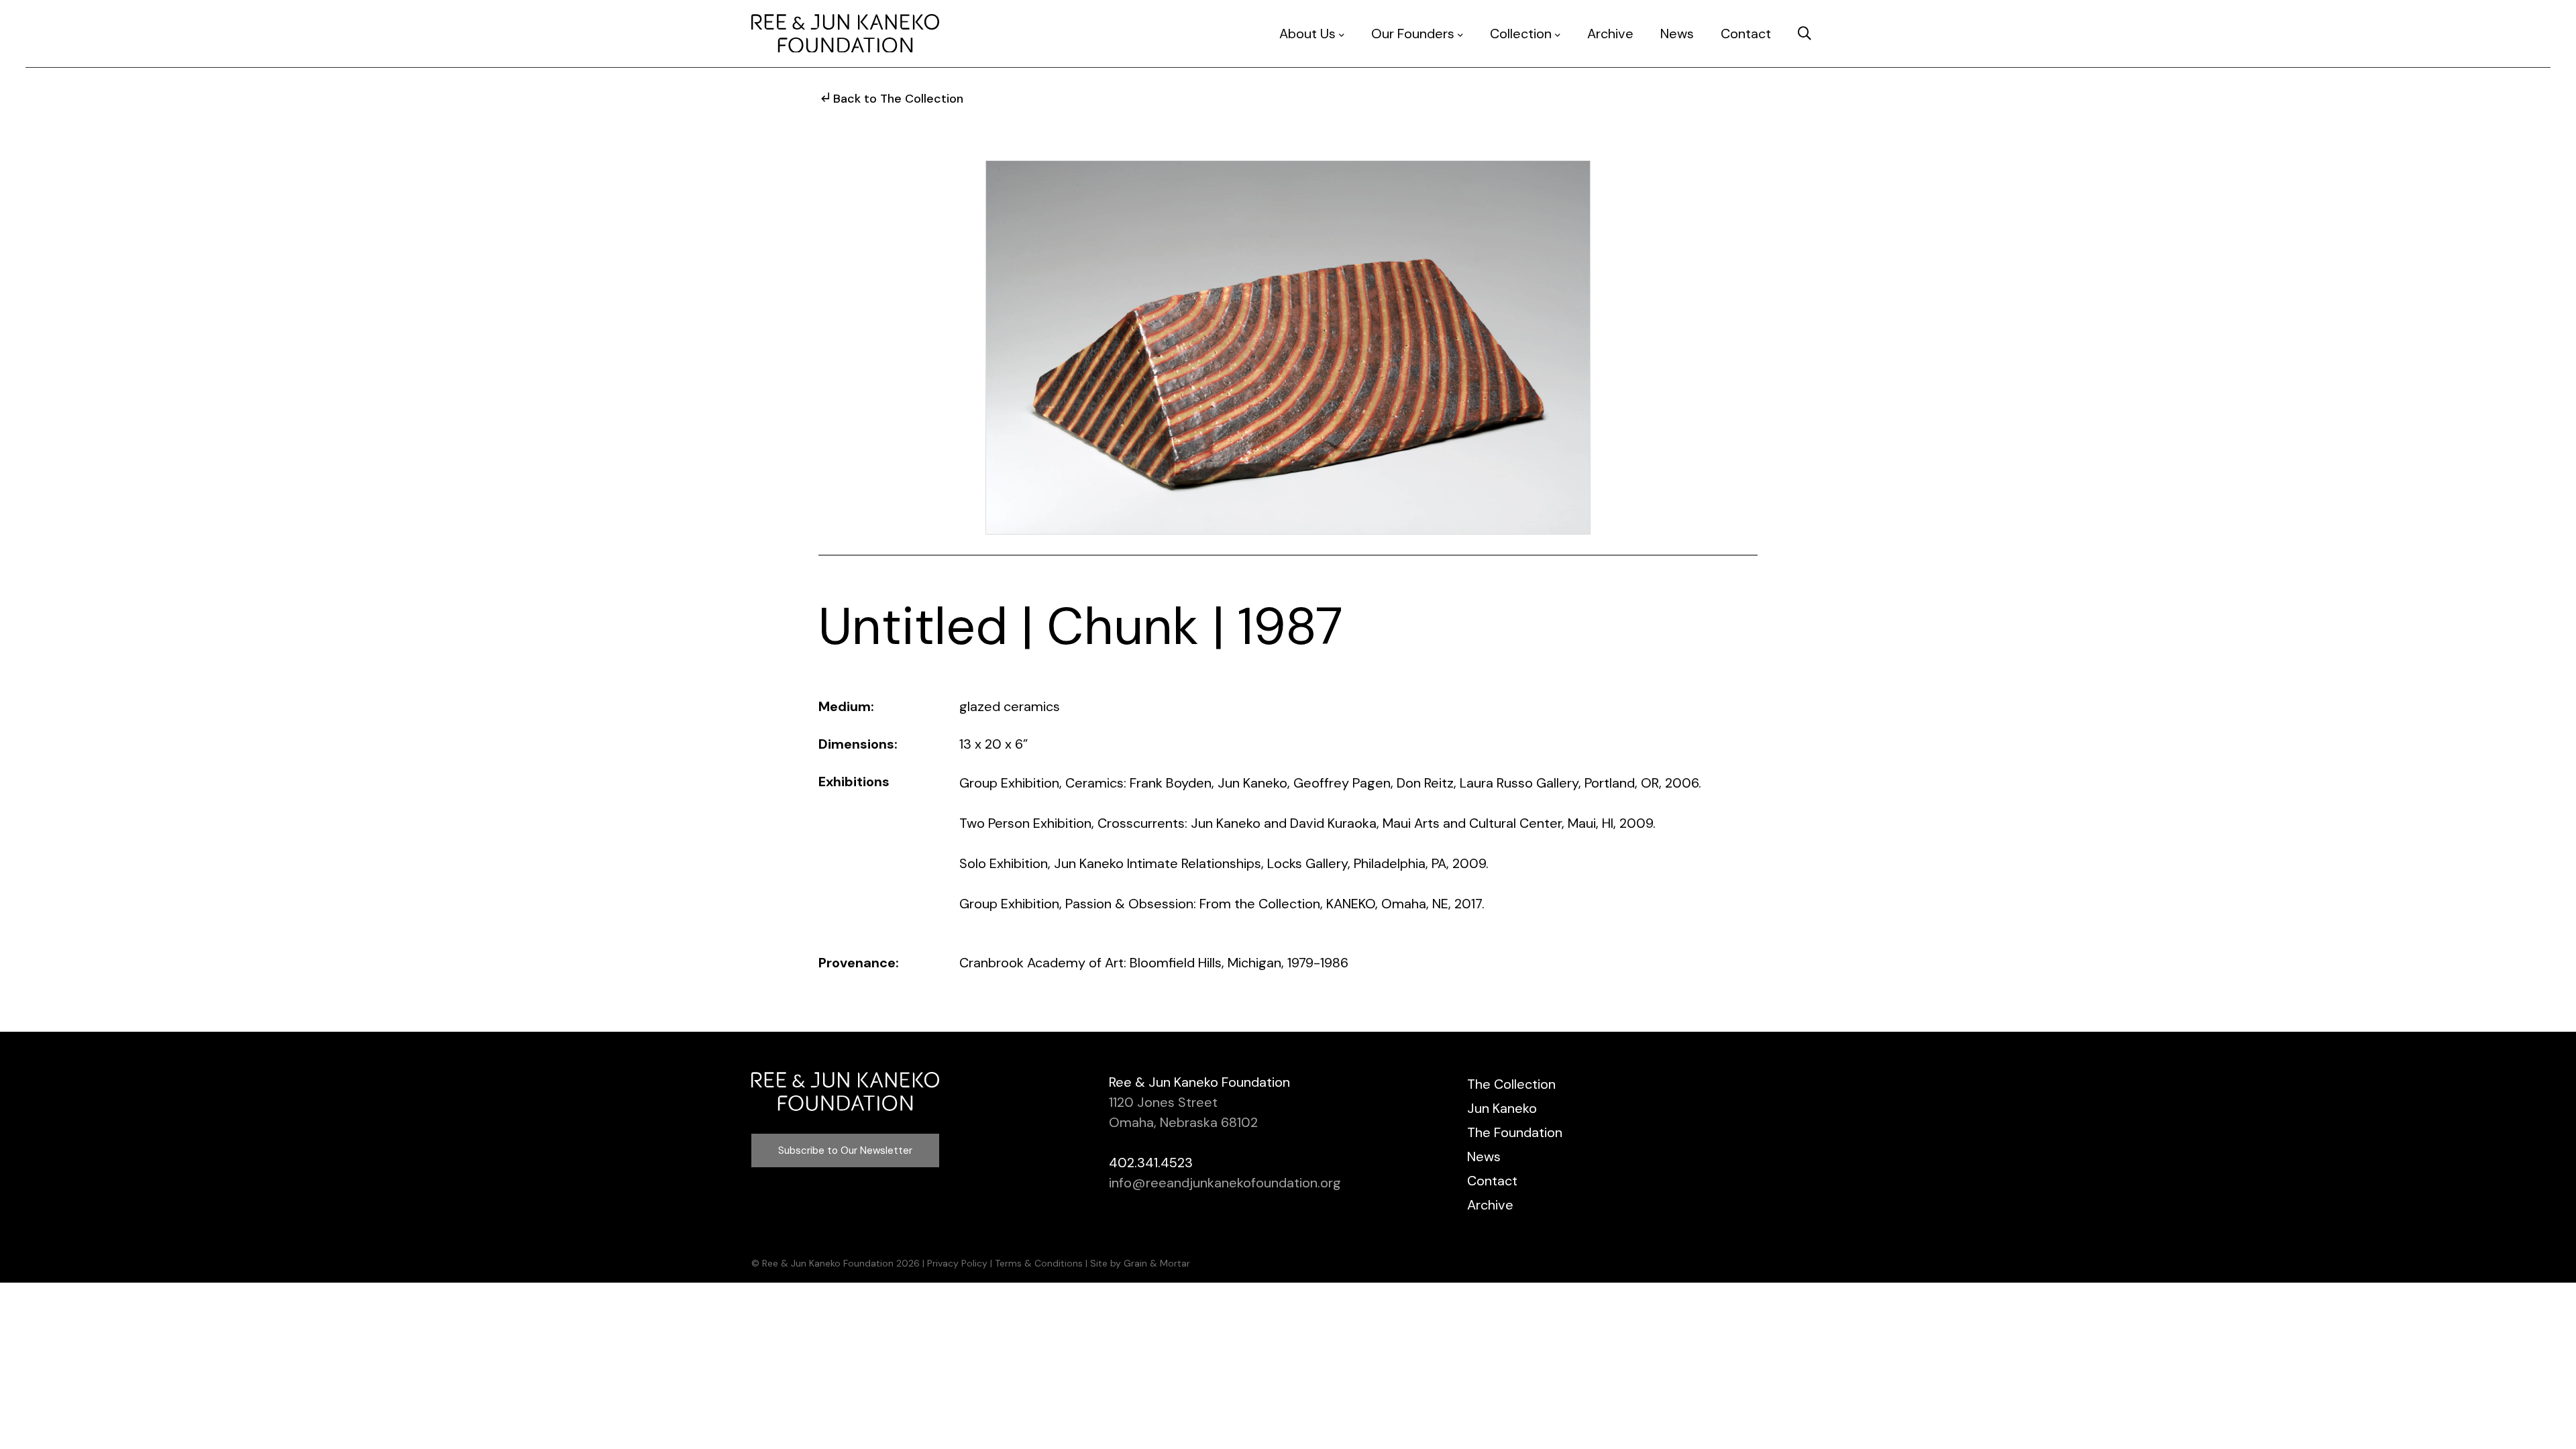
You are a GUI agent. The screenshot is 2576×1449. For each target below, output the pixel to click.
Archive (1610, 34)
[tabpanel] (1288, 347)
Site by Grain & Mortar (1140, 1263)
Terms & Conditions (1039, 1263)
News (1677, 34)
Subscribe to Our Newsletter (845, 1150)
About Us (1307, 34)
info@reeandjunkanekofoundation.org (1225, 1183)
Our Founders (1413, 34)
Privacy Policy (957, 1263)
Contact (1746, 34)
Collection (1521, 34)
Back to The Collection (898, 99)
